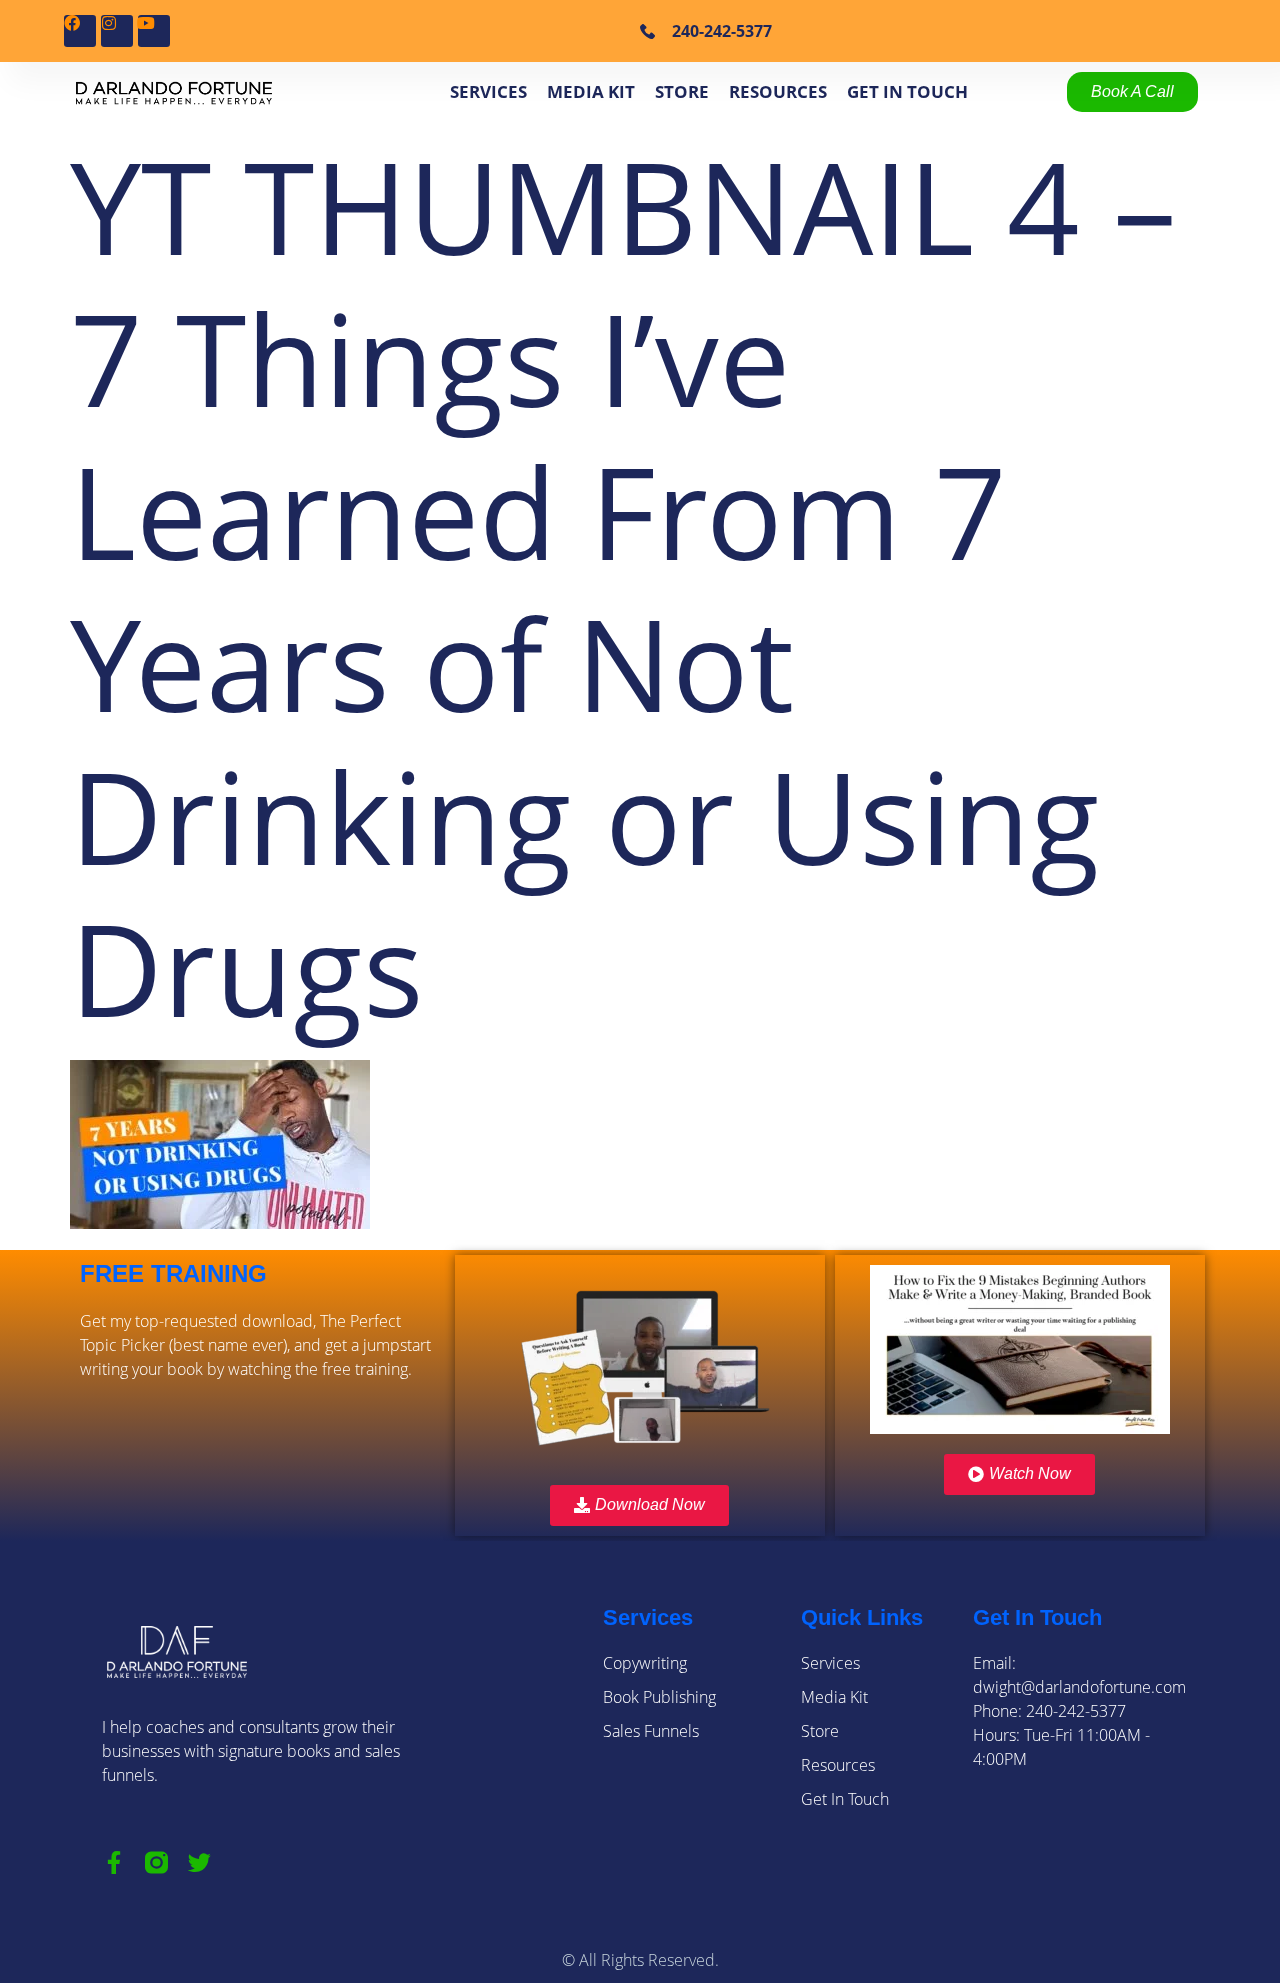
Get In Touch (907, 91)
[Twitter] (199, 1862)
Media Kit (591, 91)
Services (488, 91)
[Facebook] (80, 31)
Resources (778, 91)
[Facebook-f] (113, 1862)
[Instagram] (117, 31)
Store (682, 91)
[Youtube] (154, 31)
